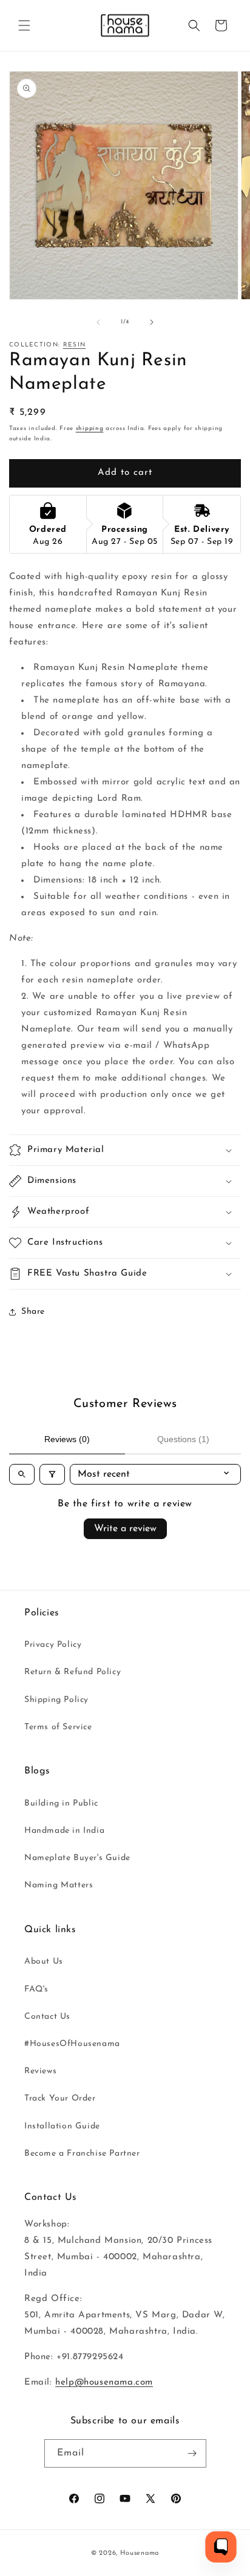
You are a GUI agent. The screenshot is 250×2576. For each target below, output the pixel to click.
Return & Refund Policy (73, 1672)
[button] (24, 25)
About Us (44, 1962)
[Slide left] (98, 322)
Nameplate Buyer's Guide (77, 1858)
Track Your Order (60, 2098)
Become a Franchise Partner (82, 2154)
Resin (75, 345)
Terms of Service (58, 1727)
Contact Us (47, 2017)
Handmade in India (64, 1831)
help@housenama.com (104, 2382)
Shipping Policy (56, 1700)
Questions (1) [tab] (183, 1439)
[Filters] (52, 1474)
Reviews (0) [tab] (67, 1439)
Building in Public (61, 1803)
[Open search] (22, 1474)
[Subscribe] (192, 2453)
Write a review (125, 1529)
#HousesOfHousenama (72, 2044)
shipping (90, 429)
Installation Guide (62, 2126)
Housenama (140, 2553)
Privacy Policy (53, 1645)
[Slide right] (152, 322)
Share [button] (33, 1312)
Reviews (40, 2071)
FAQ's (36, 1989)
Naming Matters (59, 1885)
